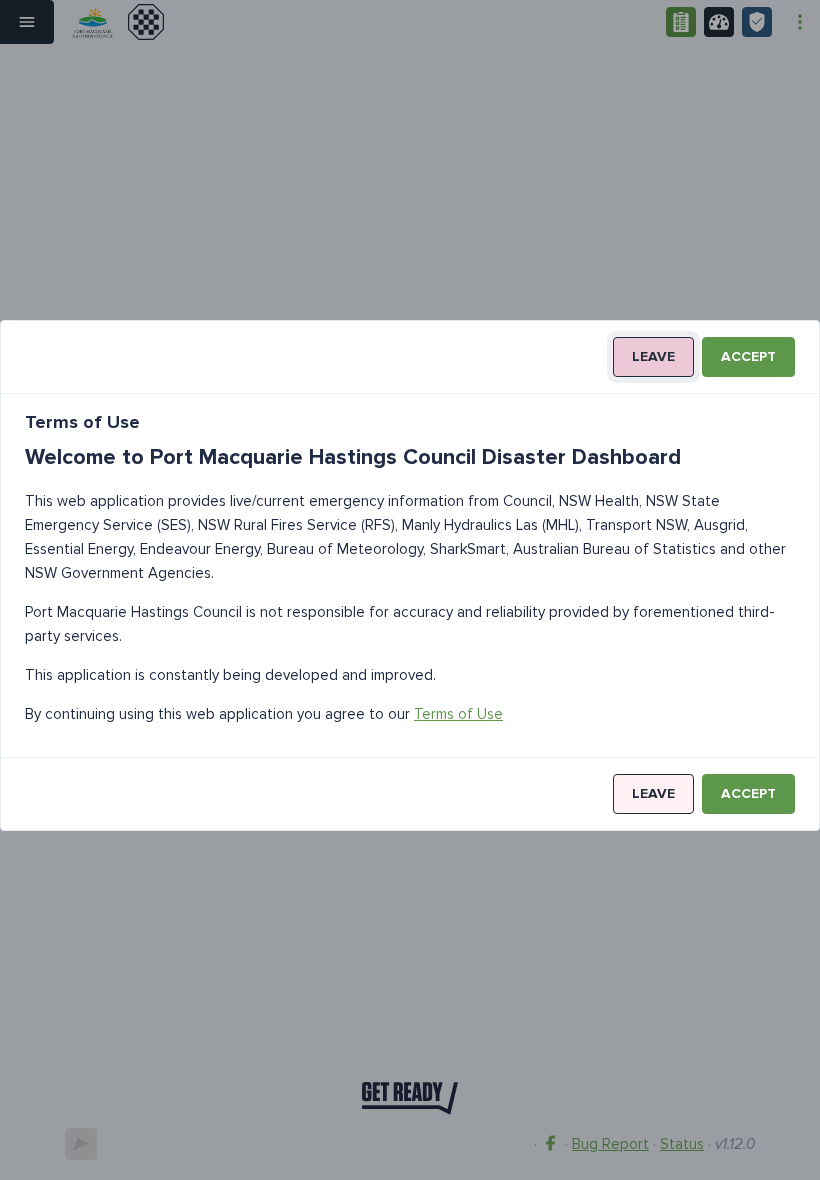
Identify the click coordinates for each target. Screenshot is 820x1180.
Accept (748, 356)
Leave (653, 356)
